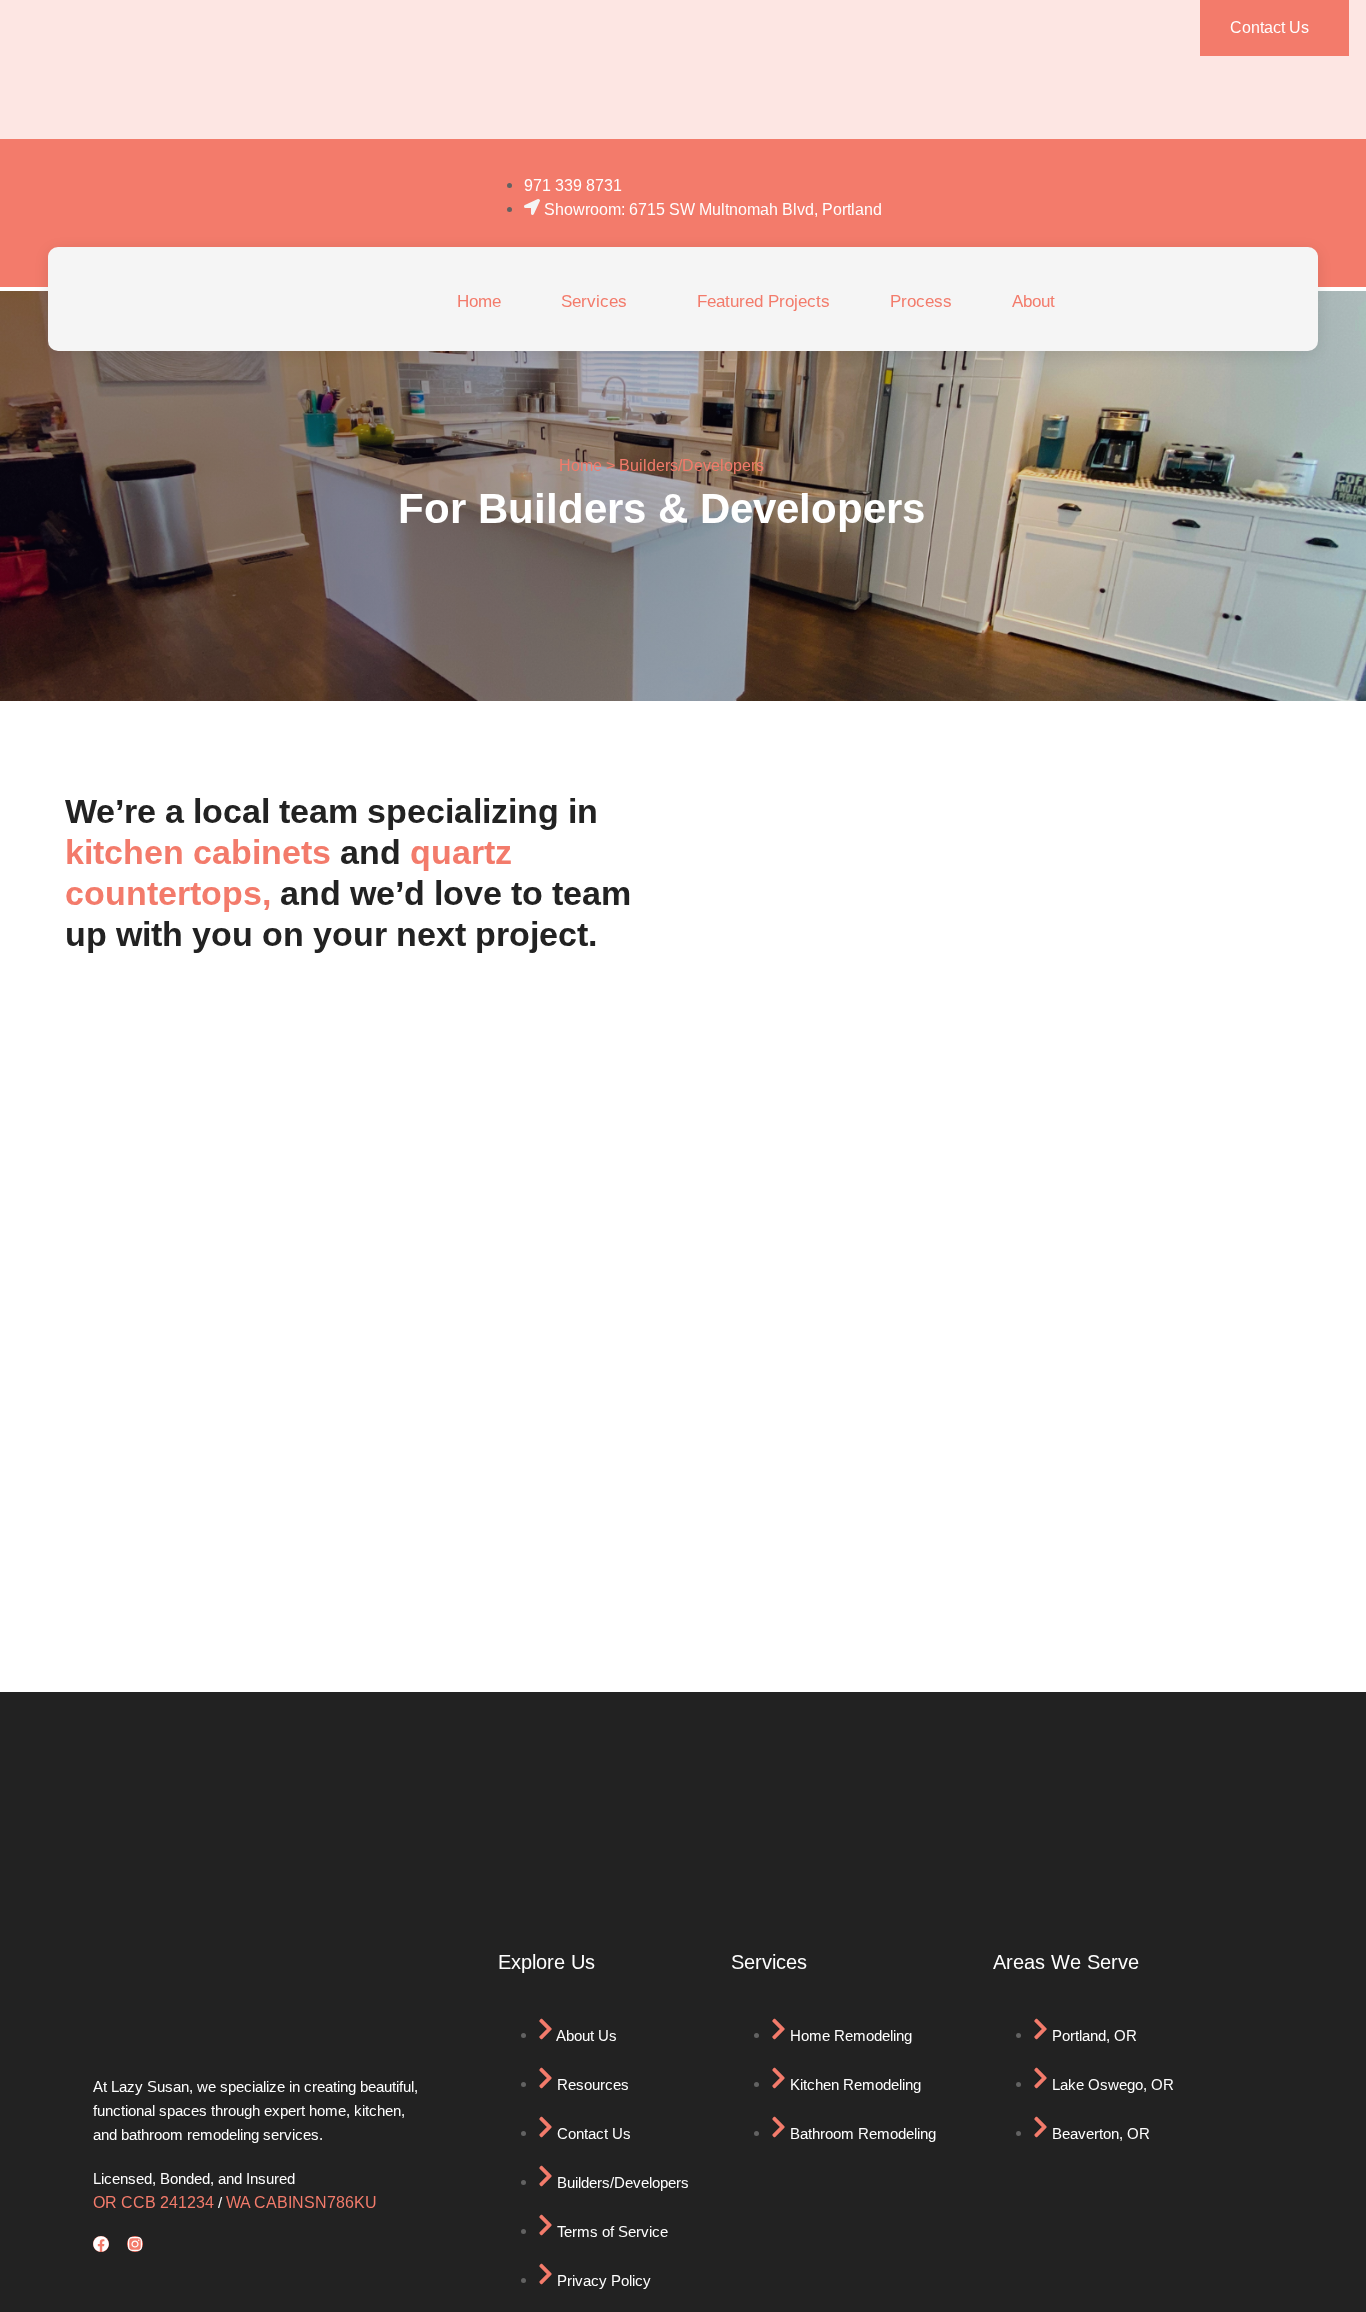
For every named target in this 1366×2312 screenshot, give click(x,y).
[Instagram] (135, 2244)
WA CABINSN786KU (301, 2202)
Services (594, 301)
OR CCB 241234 (153, 2202)
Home (479, 301)
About (1033, 301)
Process (921, 301)
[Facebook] (101, 2244)
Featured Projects (763, 301)
